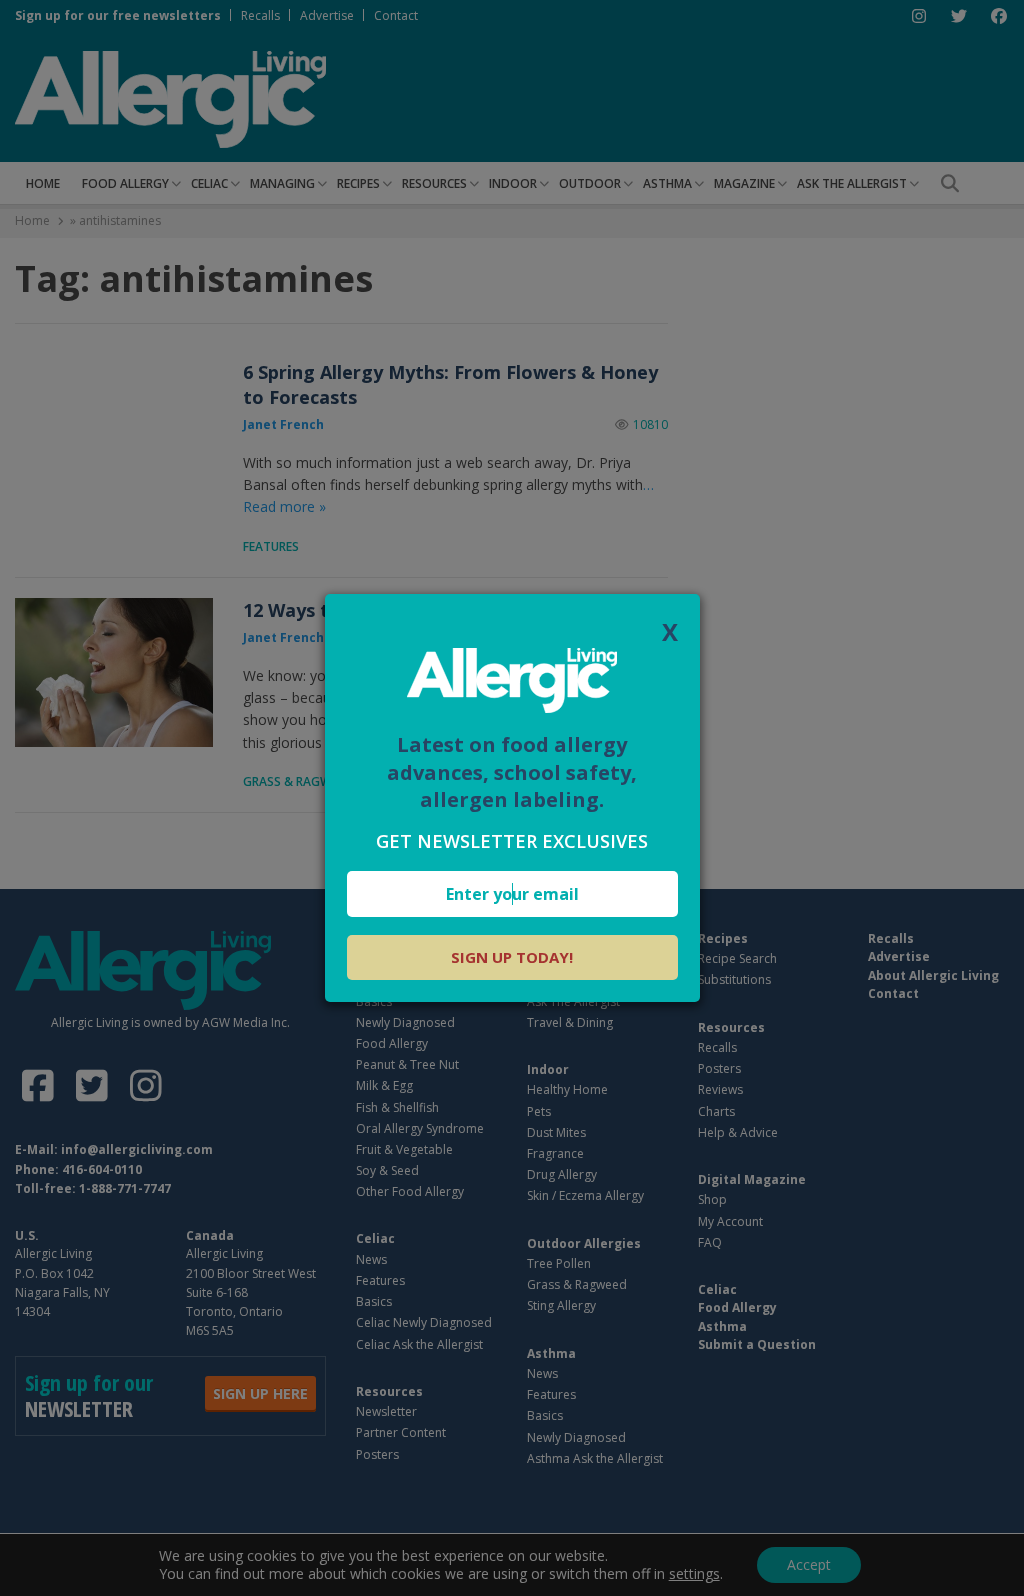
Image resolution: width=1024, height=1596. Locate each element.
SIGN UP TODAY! (512, 957)
